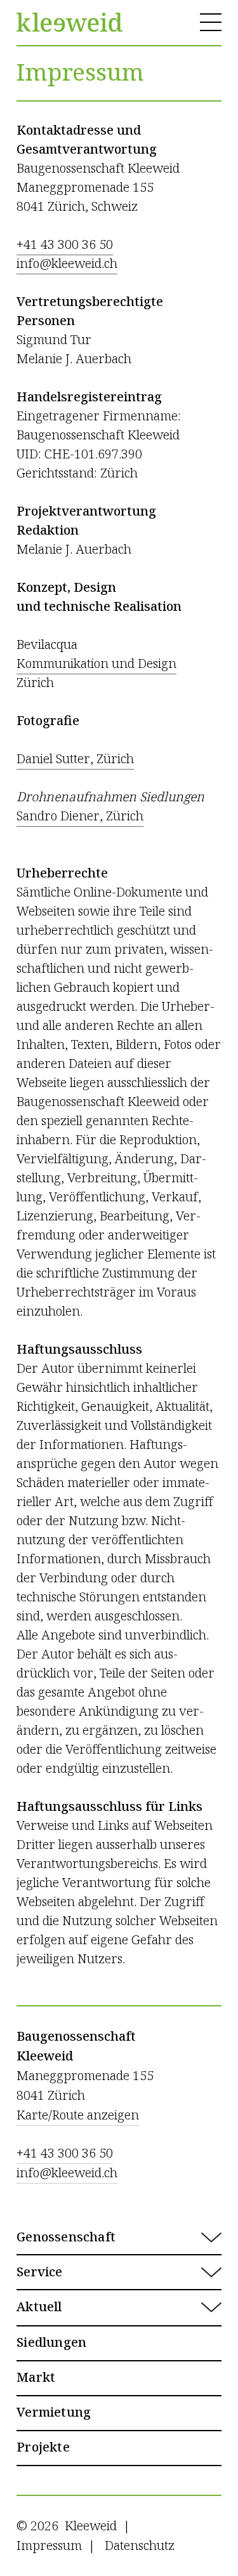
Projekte (43, 2448)
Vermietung (54, 2413)
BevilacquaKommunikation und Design (96, 654)
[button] (119, 2238)
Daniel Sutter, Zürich (75, 759)
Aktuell (43, 2307)
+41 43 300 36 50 (65, 245)
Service (39, 2272)
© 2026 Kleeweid (67, 2526)
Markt (36, 2378)
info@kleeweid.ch (67, 264)
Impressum (49, 2546)
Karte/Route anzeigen (78, 2115)
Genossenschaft (66, 2238)
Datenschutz (140, 2546)
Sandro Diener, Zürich (80, 816)
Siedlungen (51, 2343)
